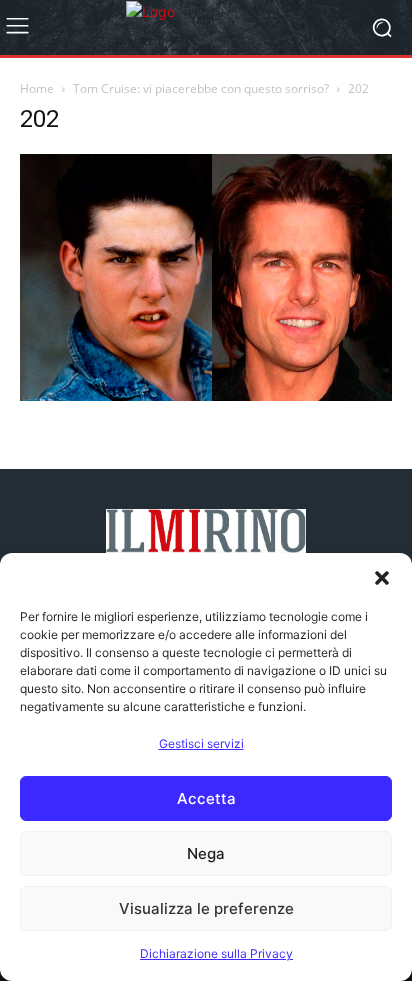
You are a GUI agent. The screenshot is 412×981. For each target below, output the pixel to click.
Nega (206, 853)
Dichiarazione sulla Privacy (216, 953)
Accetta (206, 798)
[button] (382, 578)
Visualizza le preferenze (206, 908)
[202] (206, 395)
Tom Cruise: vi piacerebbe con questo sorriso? (201, 88)
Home (37, 88)
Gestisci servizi (201, 743)
